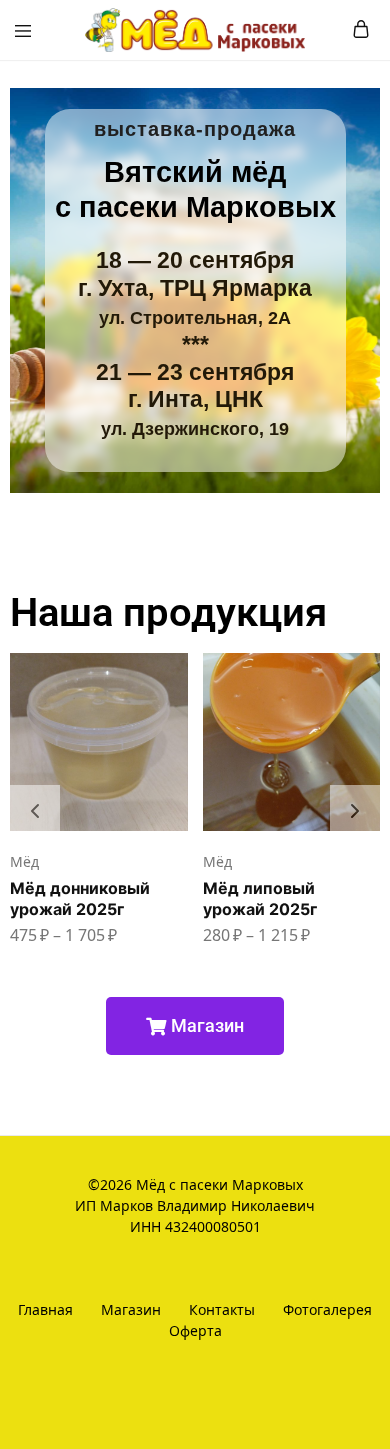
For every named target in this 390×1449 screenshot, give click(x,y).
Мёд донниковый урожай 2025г (80, 898)
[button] (35, 810)
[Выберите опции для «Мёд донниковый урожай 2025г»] (175, 676)
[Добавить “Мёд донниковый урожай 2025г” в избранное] (175, 738)
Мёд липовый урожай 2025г (260, 898)
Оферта (195, 1330)
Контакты (222, 1309)
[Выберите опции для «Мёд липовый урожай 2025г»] (367, 676)
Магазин (131, 1309)
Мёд (24, 861)
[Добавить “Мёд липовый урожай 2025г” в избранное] (367, 738)
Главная (45, 1309)
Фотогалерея (327, 1309)
